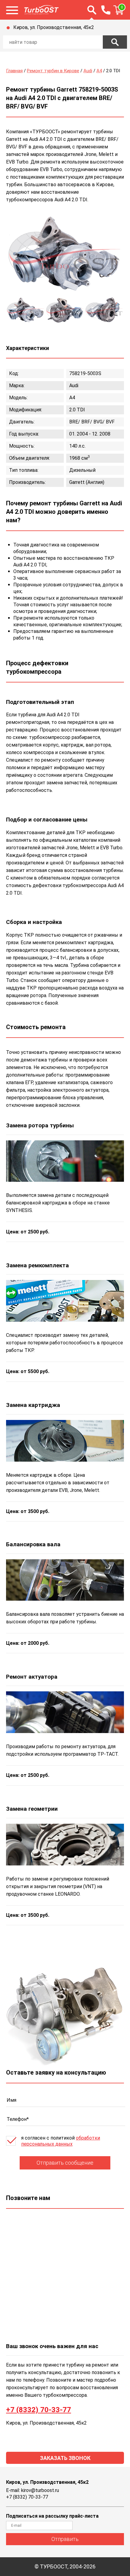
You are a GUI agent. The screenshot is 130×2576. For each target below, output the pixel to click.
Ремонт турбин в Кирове (53, 71)
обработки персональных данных (61, 2141)
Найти (115, 42)
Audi (88, 71)
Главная (14, 71)
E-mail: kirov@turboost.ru (32, 2490)
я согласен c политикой (61, 2141)
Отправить (65, 2539)
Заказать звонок (65, 2458)
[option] (65, 255)
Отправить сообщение (65, 2163)
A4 (99, 71)
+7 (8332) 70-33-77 (39, 2410)
